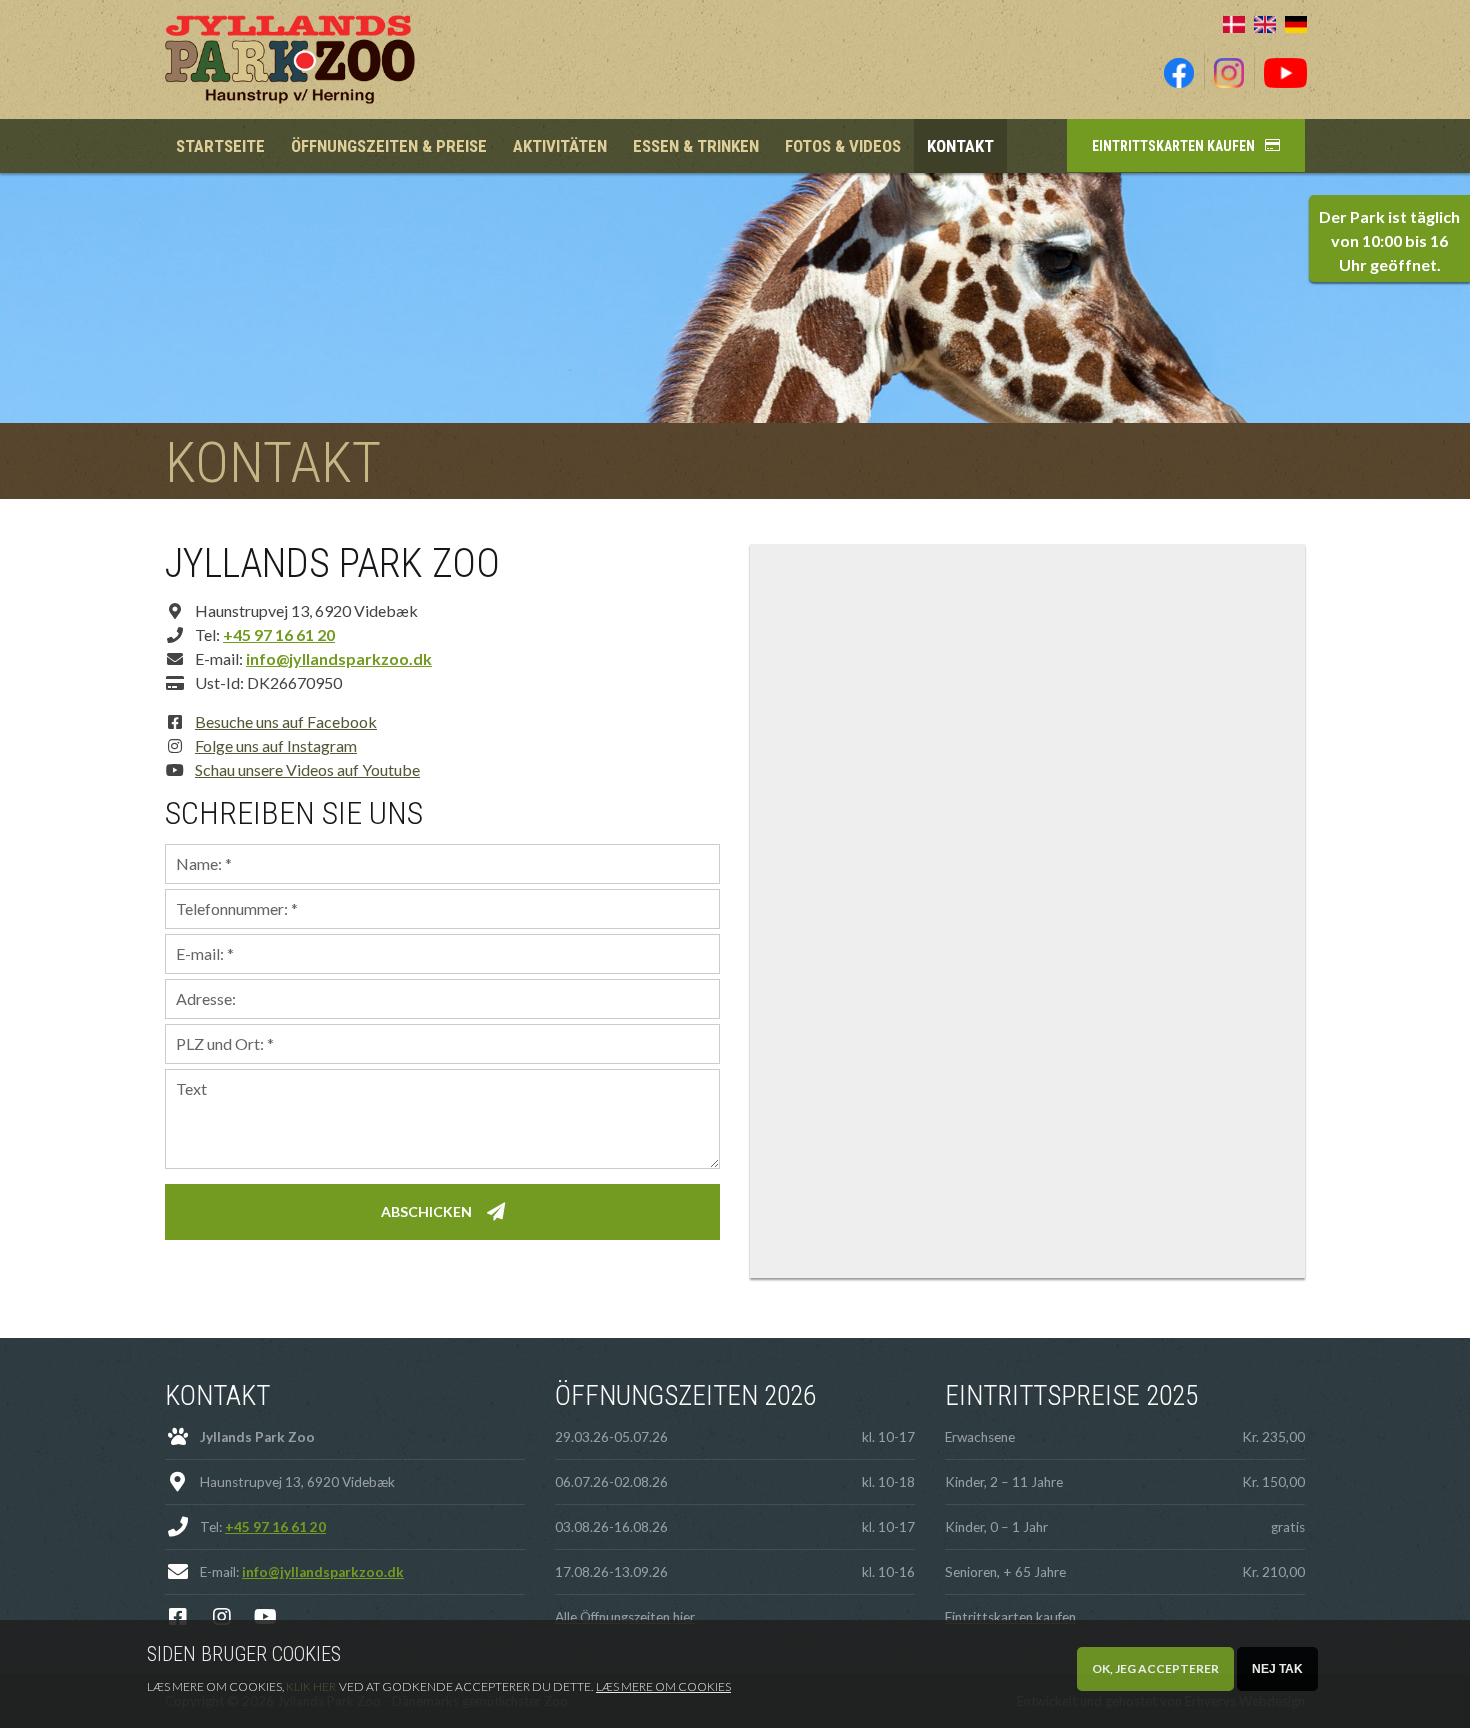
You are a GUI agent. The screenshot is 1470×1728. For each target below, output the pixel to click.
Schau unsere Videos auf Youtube (307, 769)
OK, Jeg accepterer (1155, 1668)
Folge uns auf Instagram (276, 745)
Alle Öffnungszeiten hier (625, 1617)
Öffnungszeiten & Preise (389, 146)
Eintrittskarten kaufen (1173, 146)
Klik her (311, 1686)
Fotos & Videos (843, 146)
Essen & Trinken (696, 146)
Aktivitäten (560, 146)
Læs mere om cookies (663, 1686)
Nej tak (1277, 1669)
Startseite (220, 146)
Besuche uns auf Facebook (286, 721)
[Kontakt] (1234, 22)
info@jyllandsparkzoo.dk (339, 658)
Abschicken (426, 1211)
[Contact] (1265, 22)
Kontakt (960, 146)
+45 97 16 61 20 (279, 634)
